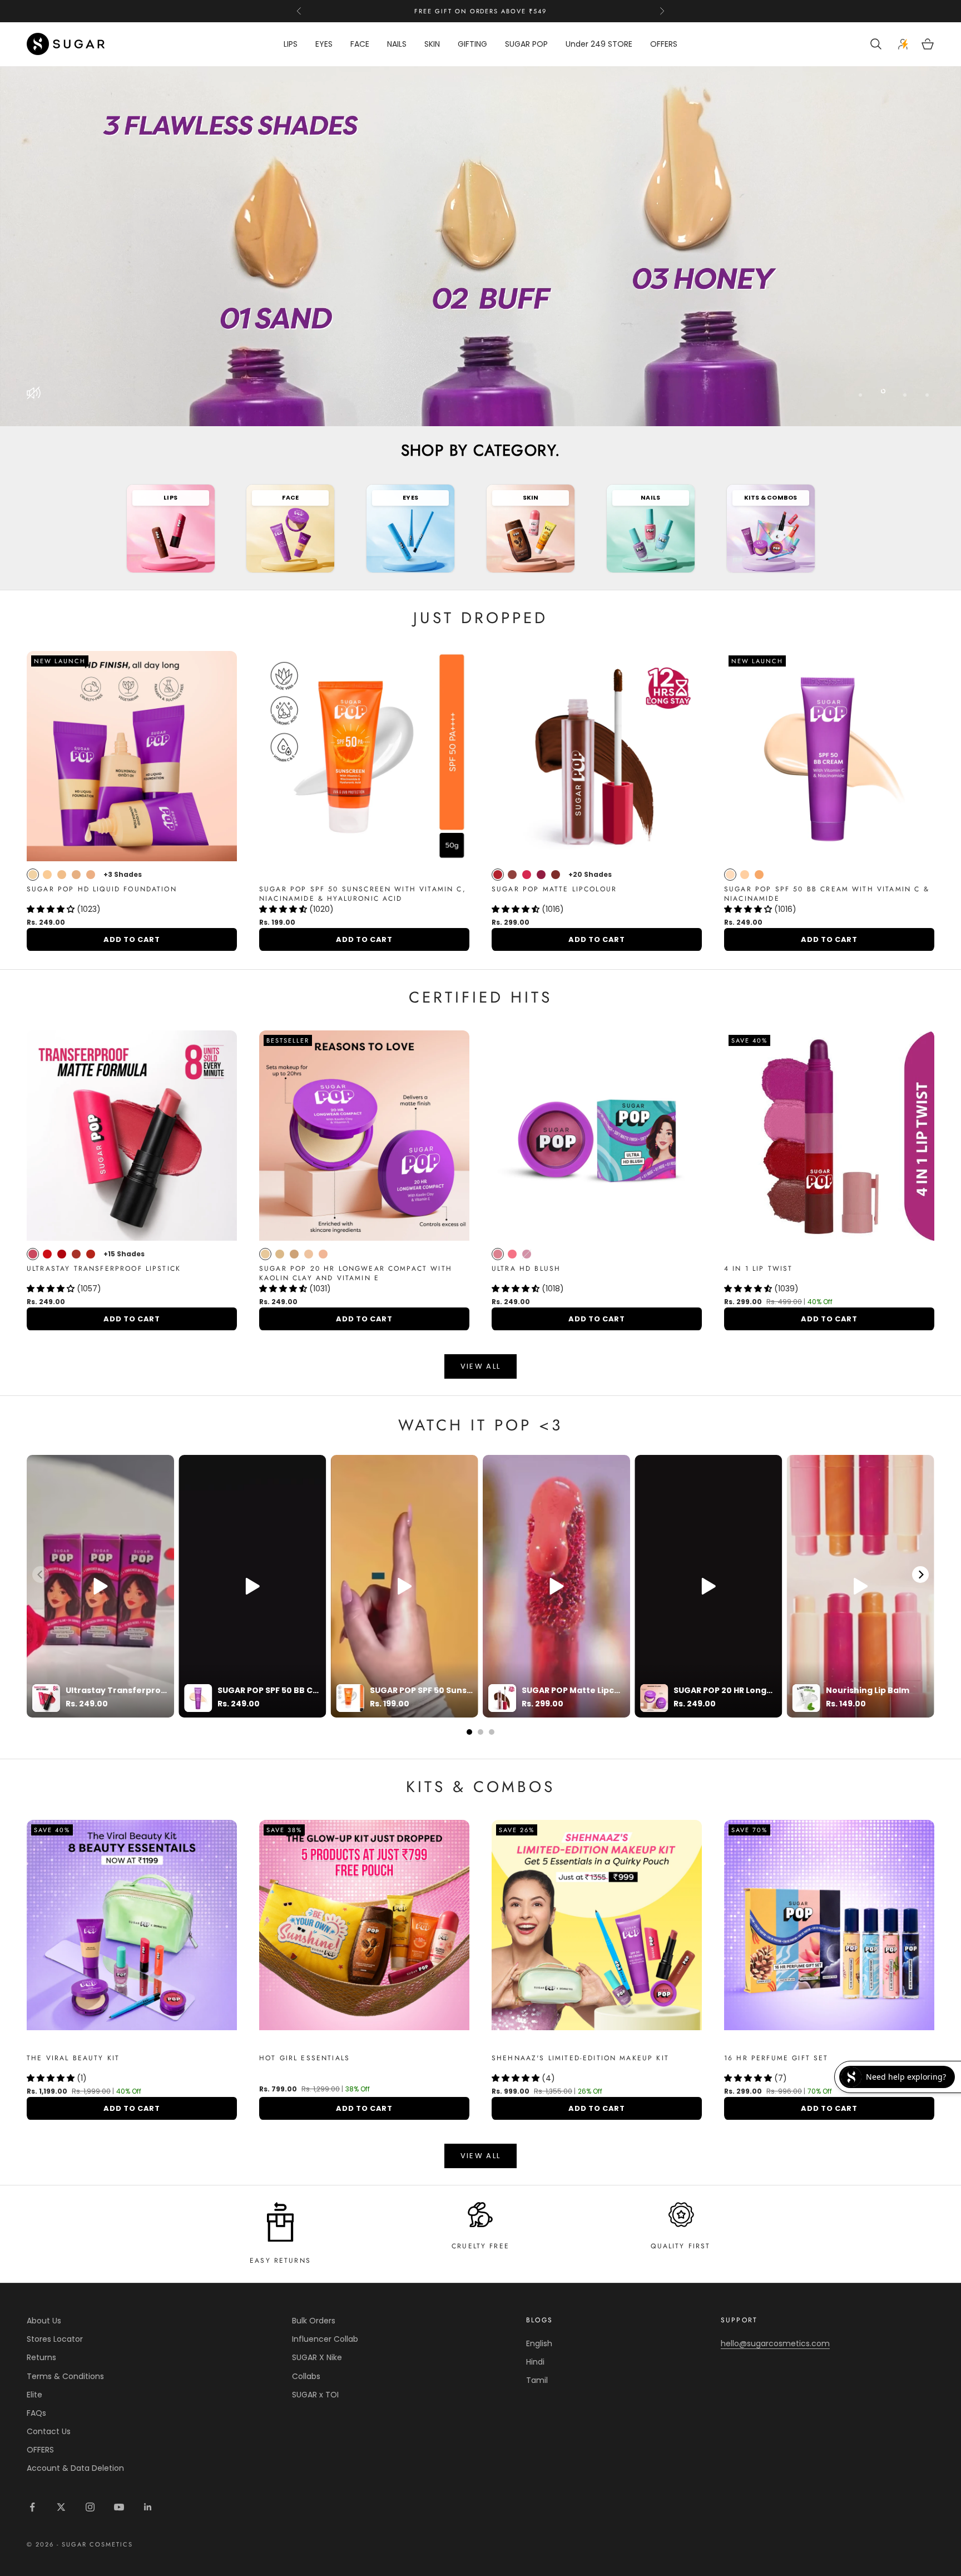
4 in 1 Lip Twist (759, 1269)
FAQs (36, 2413)
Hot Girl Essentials (304, 2058)
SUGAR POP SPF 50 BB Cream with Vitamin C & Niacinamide (827, 894)
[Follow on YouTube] (119, 2507)
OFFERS (664, 44)
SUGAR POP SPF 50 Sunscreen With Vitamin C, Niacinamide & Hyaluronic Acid (363, 894)
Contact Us (49, 2431)
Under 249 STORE (599, 44)
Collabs (306, 2376)
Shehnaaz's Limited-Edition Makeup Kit (580, 2058)
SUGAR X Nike (317, 2357)
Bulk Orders (314, 2321)
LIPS (291, 44)
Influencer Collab (325, 2339)
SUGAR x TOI (315, 2395)
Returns (41, 2357)
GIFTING (472, 44)
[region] (481, 246)
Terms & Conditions (65, 2376)
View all (481, 1366)
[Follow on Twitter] (61, 2507)
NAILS (397, 44)
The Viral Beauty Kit (73, 2058)
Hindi (535, 2362)
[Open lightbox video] (100, 1586)
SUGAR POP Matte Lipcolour (554, 889)
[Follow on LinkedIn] (148, 2507)
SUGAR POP (526, 44)
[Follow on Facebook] (32, 2507)
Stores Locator (55, 2339)
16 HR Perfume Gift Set (776, 2058)
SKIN (432, 44)
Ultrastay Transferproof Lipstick (104, 1269)
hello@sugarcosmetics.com (775, 2343)
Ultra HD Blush (526, 1269)
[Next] (920, 1575)
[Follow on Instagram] (90, 2507)
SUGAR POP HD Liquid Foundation (102, 889)
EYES (324, 44)
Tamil (537, 2380)
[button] (52, 909)
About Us (44, 2321)
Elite (34, 2395)
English (539, 2343)
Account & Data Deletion (75, 2468)
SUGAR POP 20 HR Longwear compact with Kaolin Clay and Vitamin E (356, 1274)
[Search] (877, 44)
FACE (360, 44)
